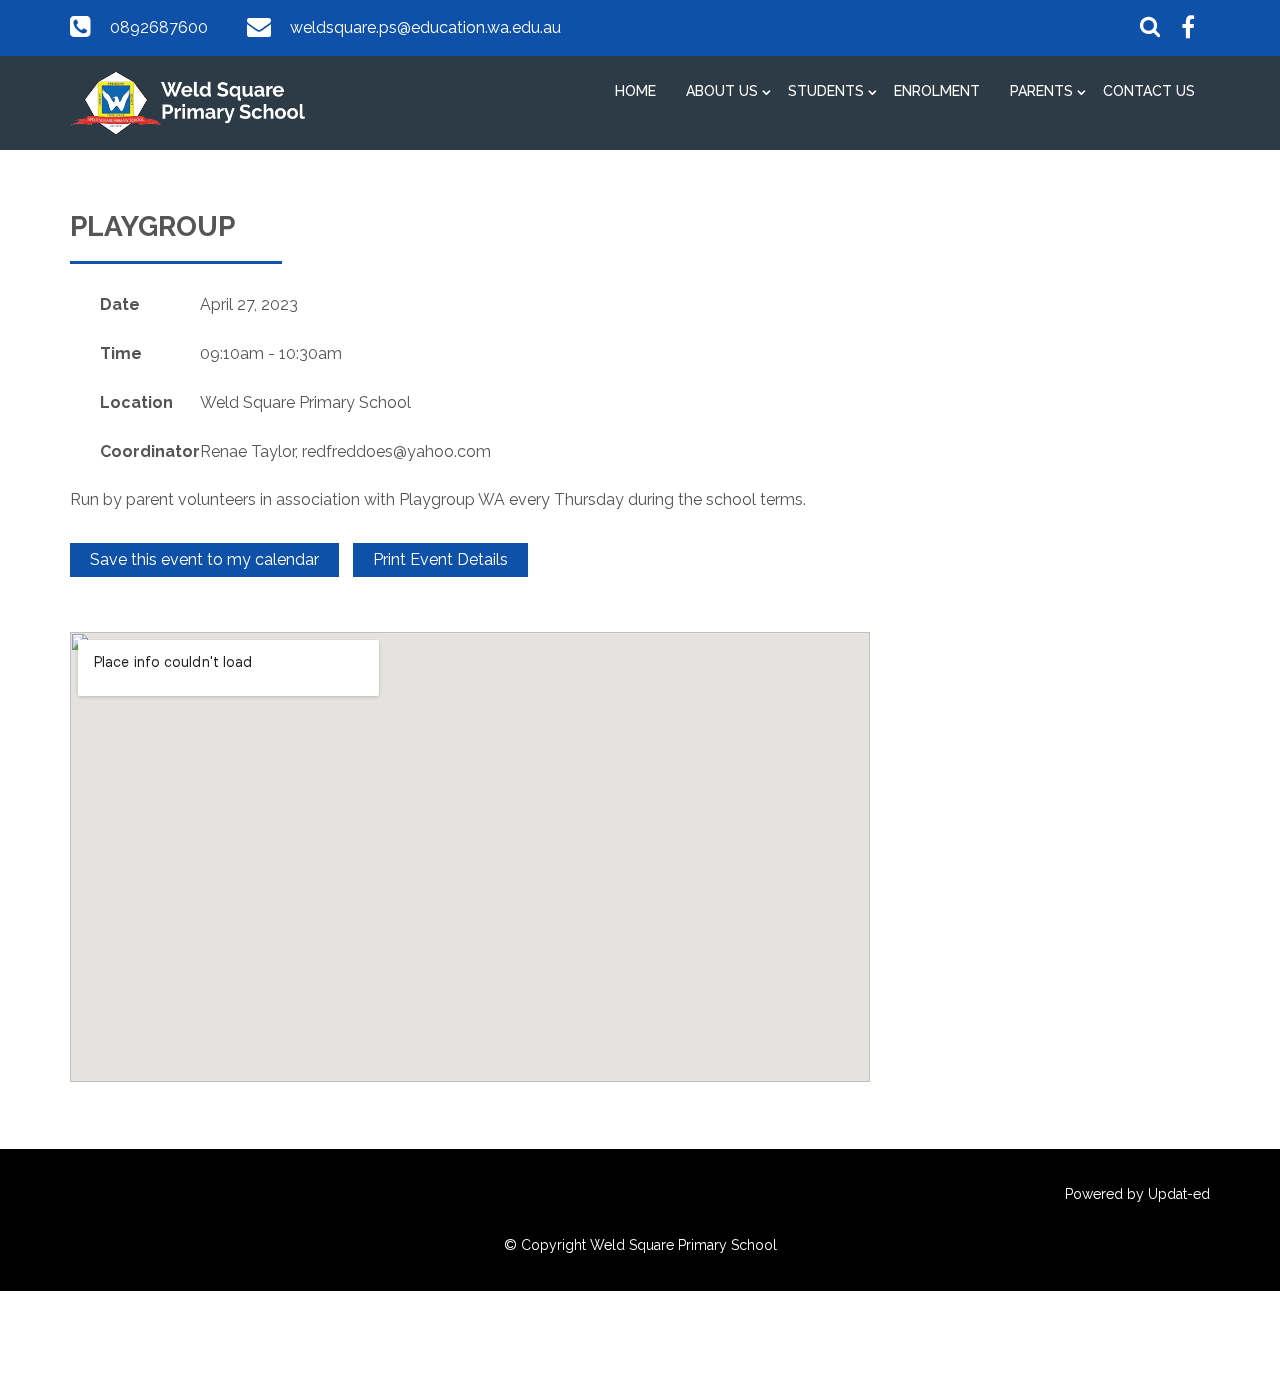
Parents (1041, 91)
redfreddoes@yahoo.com (396, 451)
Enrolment (937, 91)
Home (635, 91)
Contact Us (1149, 91)
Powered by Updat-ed (1137, 1194)
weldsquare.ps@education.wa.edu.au (425, 27)
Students (826, 91)
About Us (722, 91)
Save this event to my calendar (204, 559)
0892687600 (159, 27)
